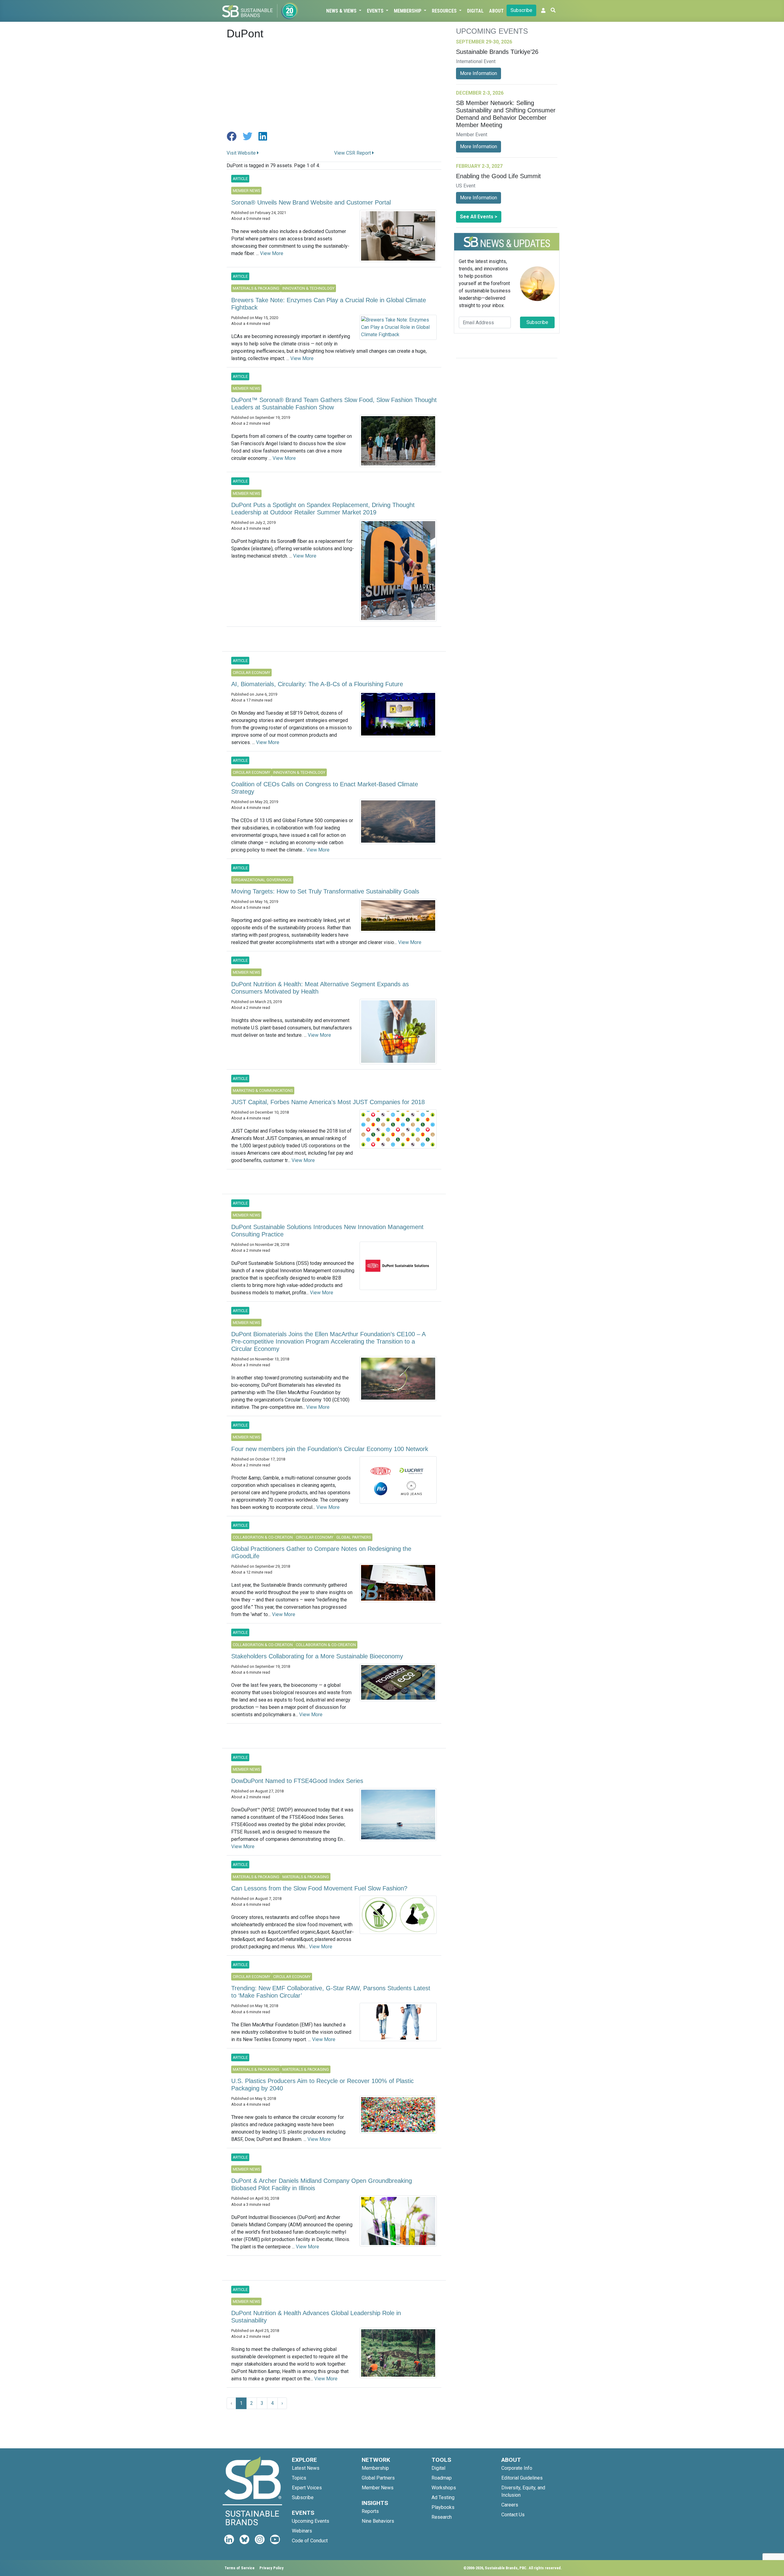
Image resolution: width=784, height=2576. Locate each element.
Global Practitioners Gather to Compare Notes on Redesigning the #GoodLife (321, 1552)
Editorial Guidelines (522, 2478)
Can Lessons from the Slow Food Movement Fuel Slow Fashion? (319, 1888)
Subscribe (521, 10)
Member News (378, 2488)
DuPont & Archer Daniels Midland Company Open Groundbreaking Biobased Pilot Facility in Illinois (322, 2184)
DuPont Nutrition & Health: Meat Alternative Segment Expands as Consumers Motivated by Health (320, 988)
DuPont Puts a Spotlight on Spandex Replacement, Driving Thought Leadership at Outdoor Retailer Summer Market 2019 (323, 509)
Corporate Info (517, 2468)
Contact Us (513, 2515)
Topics (299, 2478)
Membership (408, 11)
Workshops (444, 2488)
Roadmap (442, 2478)
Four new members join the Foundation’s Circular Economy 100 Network (330, 1449)
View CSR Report (353, 153)
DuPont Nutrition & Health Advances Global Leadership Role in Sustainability (316, 2317)
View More (272, 253)
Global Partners (378, 2478)
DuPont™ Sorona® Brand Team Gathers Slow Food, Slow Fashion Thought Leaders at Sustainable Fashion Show (334, 404)
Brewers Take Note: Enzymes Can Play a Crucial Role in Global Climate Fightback (329, 304)
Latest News (306, 2468)
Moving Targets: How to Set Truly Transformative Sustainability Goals (325, 891)
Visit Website (242, 153)
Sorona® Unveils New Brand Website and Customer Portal (311, 202)
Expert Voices (307, 2488)
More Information (479, 73)
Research (442, 2517)
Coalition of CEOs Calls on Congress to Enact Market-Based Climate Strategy (325, 788)
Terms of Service (239, 2568)
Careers (510, 2505)
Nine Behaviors (378, 2521)
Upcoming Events (311, 2521)
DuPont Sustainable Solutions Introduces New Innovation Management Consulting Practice (327, 1231)
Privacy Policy (271, 2568)
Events (376, 11)
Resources (445, 11)
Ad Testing (443, 2497)
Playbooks (443, 2507)
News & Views (342, 11)
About (496, 11)
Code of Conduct (310, 2541)
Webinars (302, 2531)
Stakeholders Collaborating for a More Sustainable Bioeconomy (317, 1656)
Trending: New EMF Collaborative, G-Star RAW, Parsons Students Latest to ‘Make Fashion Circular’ (331, 1992)
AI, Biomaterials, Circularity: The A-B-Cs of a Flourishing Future (317, 684)
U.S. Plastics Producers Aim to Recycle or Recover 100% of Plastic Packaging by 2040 (322, 2085)
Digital (475, 11)
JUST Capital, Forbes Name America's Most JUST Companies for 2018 (328, 1102)
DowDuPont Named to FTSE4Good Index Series (297, 1781)
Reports (370, 2511)
